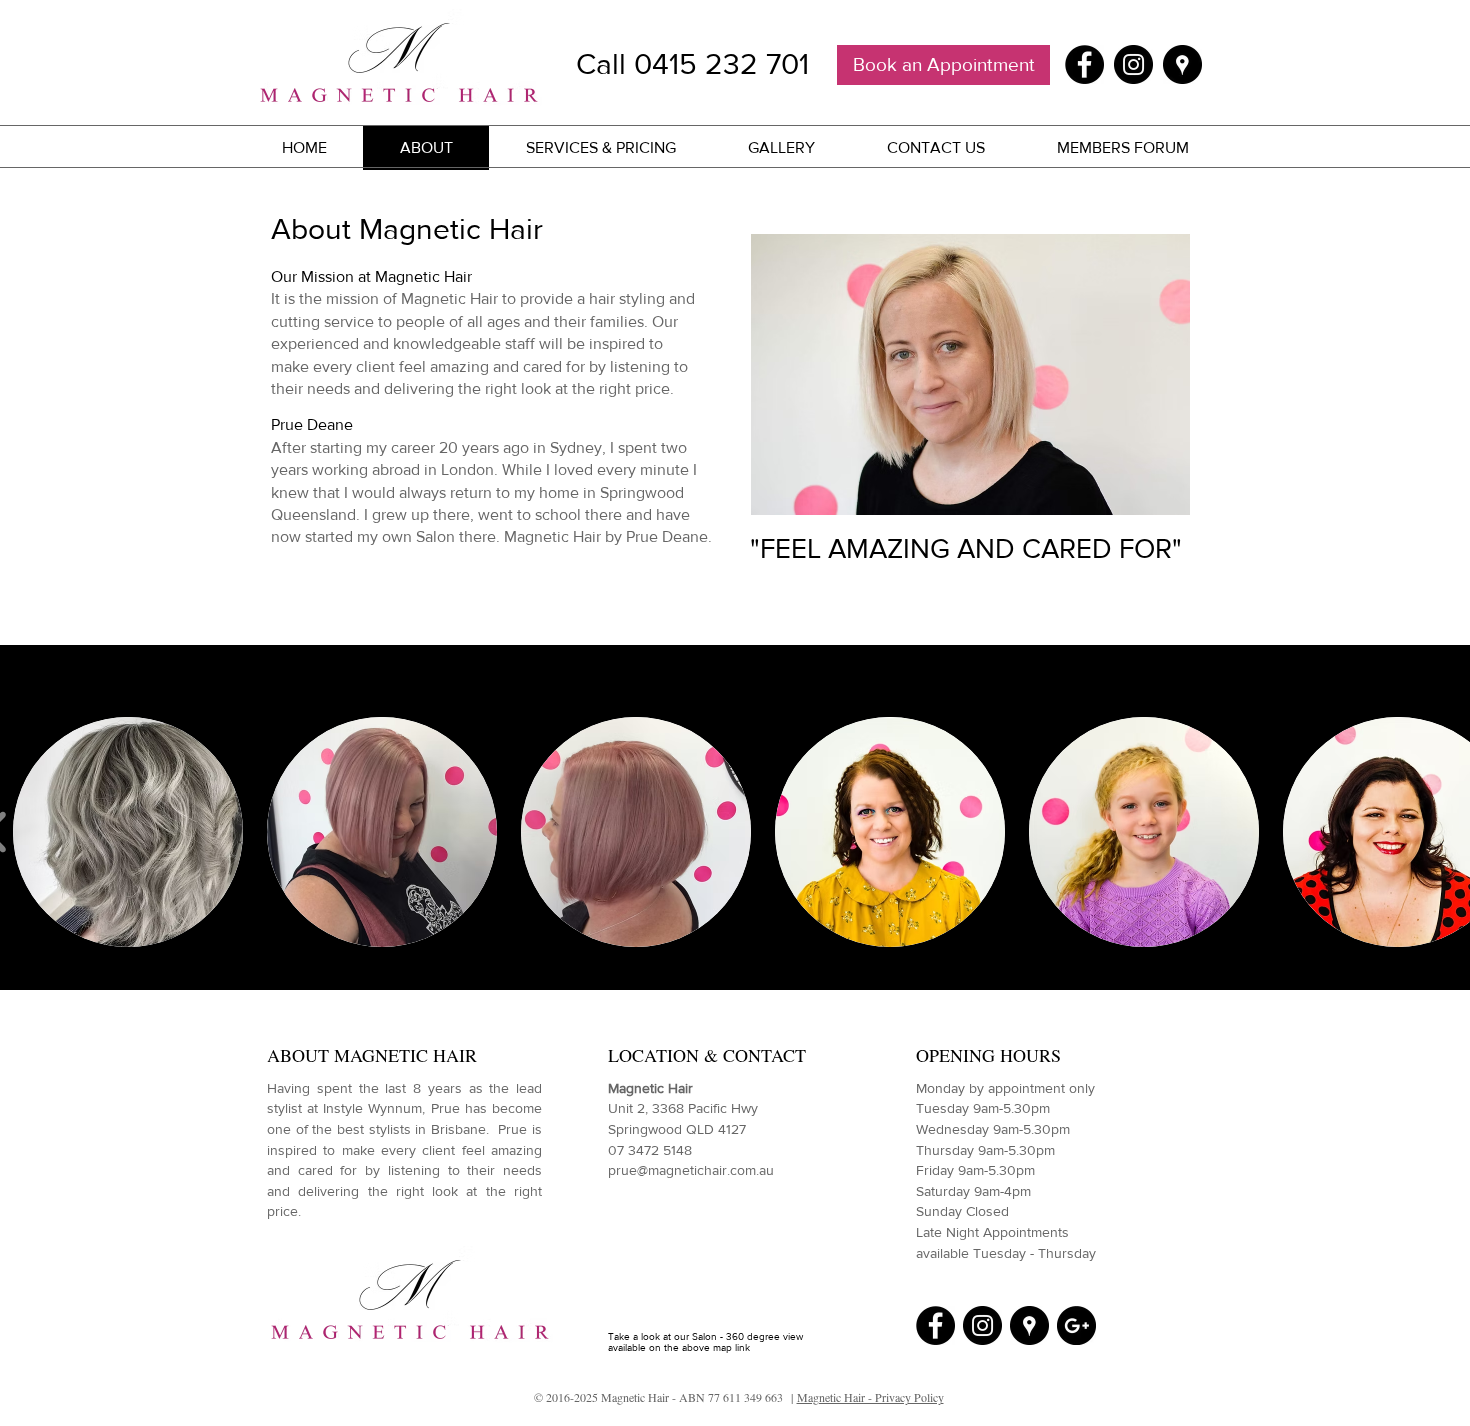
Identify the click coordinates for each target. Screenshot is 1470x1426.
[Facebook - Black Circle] (1084, 64)
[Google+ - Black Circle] (1076, 1325)
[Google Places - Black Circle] (1182, 64)
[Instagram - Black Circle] (1133, 64)
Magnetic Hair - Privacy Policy (870, 1397)
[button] (128, 832)
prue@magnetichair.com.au (691, 1170)
